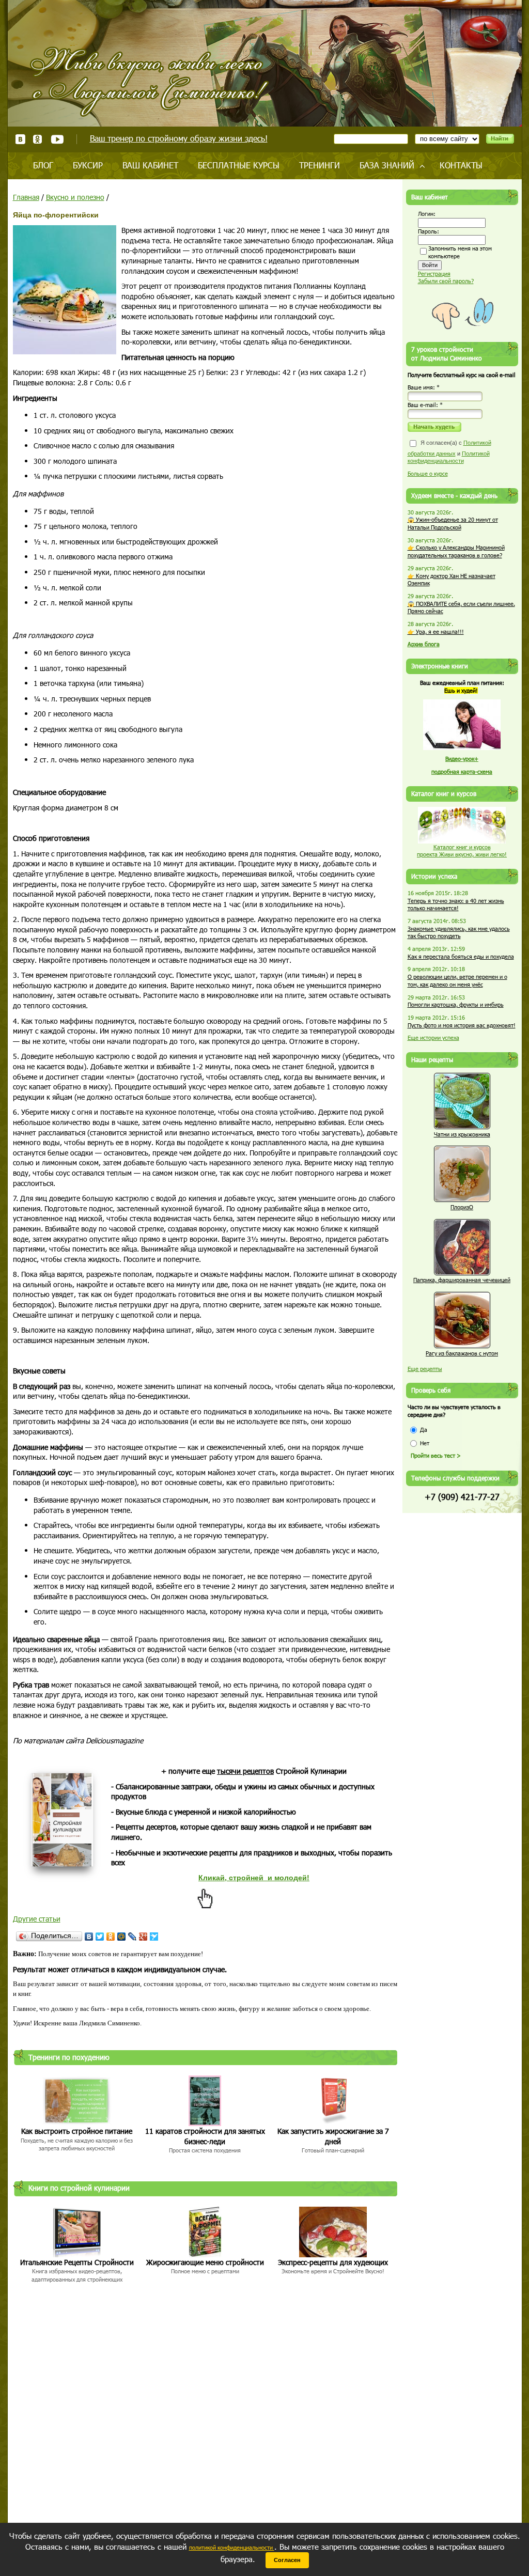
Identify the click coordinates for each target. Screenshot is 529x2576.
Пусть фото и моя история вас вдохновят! (462, 1025)
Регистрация (434, 274)
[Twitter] (100, 1937)
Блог (43, 165)
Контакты (461, 165)
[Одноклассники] (111, 1937)
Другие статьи (37, 1919)
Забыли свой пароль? (446, 281)
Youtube (57, 139)
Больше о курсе (428, 473)
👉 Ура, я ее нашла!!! (436, 631)
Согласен (287, 2560)
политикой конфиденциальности (232, 2547)
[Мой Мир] (122, 1937)
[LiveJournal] (133, 1937)
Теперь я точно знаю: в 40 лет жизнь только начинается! (456, 904)
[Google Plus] (143, 1937)
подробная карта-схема (462, 771)
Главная (26, 197)
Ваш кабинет (150, 165)
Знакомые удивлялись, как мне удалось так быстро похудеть (459, 932)
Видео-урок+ (462, 759)
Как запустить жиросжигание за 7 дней (333, 2136)
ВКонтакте (20, 139)
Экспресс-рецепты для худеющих (333, 2262)
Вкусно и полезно (75, 197)
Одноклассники (38, 139)
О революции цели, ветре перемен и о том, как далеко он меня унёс (457, 980)
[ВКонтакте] (89, 1937)
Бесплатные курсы (239, 165)
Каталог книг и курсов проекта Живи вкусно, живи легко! (462, 851)
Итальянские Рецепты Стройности (77, 2262)
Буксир (88, 165)
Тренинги (320, 165)
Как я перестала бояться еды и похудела (461, 956)
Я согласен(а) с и (449, 452)
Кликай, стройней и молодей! (254, 1878)
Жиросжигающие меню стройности (205, 2262)
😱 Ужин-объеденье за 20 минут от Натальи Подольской (453, 523)
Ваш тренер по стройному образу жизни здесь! (179, 138)
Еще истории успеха (433, 1037)
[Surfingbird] (154, 1937)
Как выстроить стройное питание (77, 2131)
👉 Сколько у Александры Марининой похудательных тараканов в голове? (456, 551)
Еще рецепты (425, 1369)
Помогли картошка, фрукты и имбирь (456, 1004)
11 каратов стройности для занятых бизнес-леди (205, 2136)
